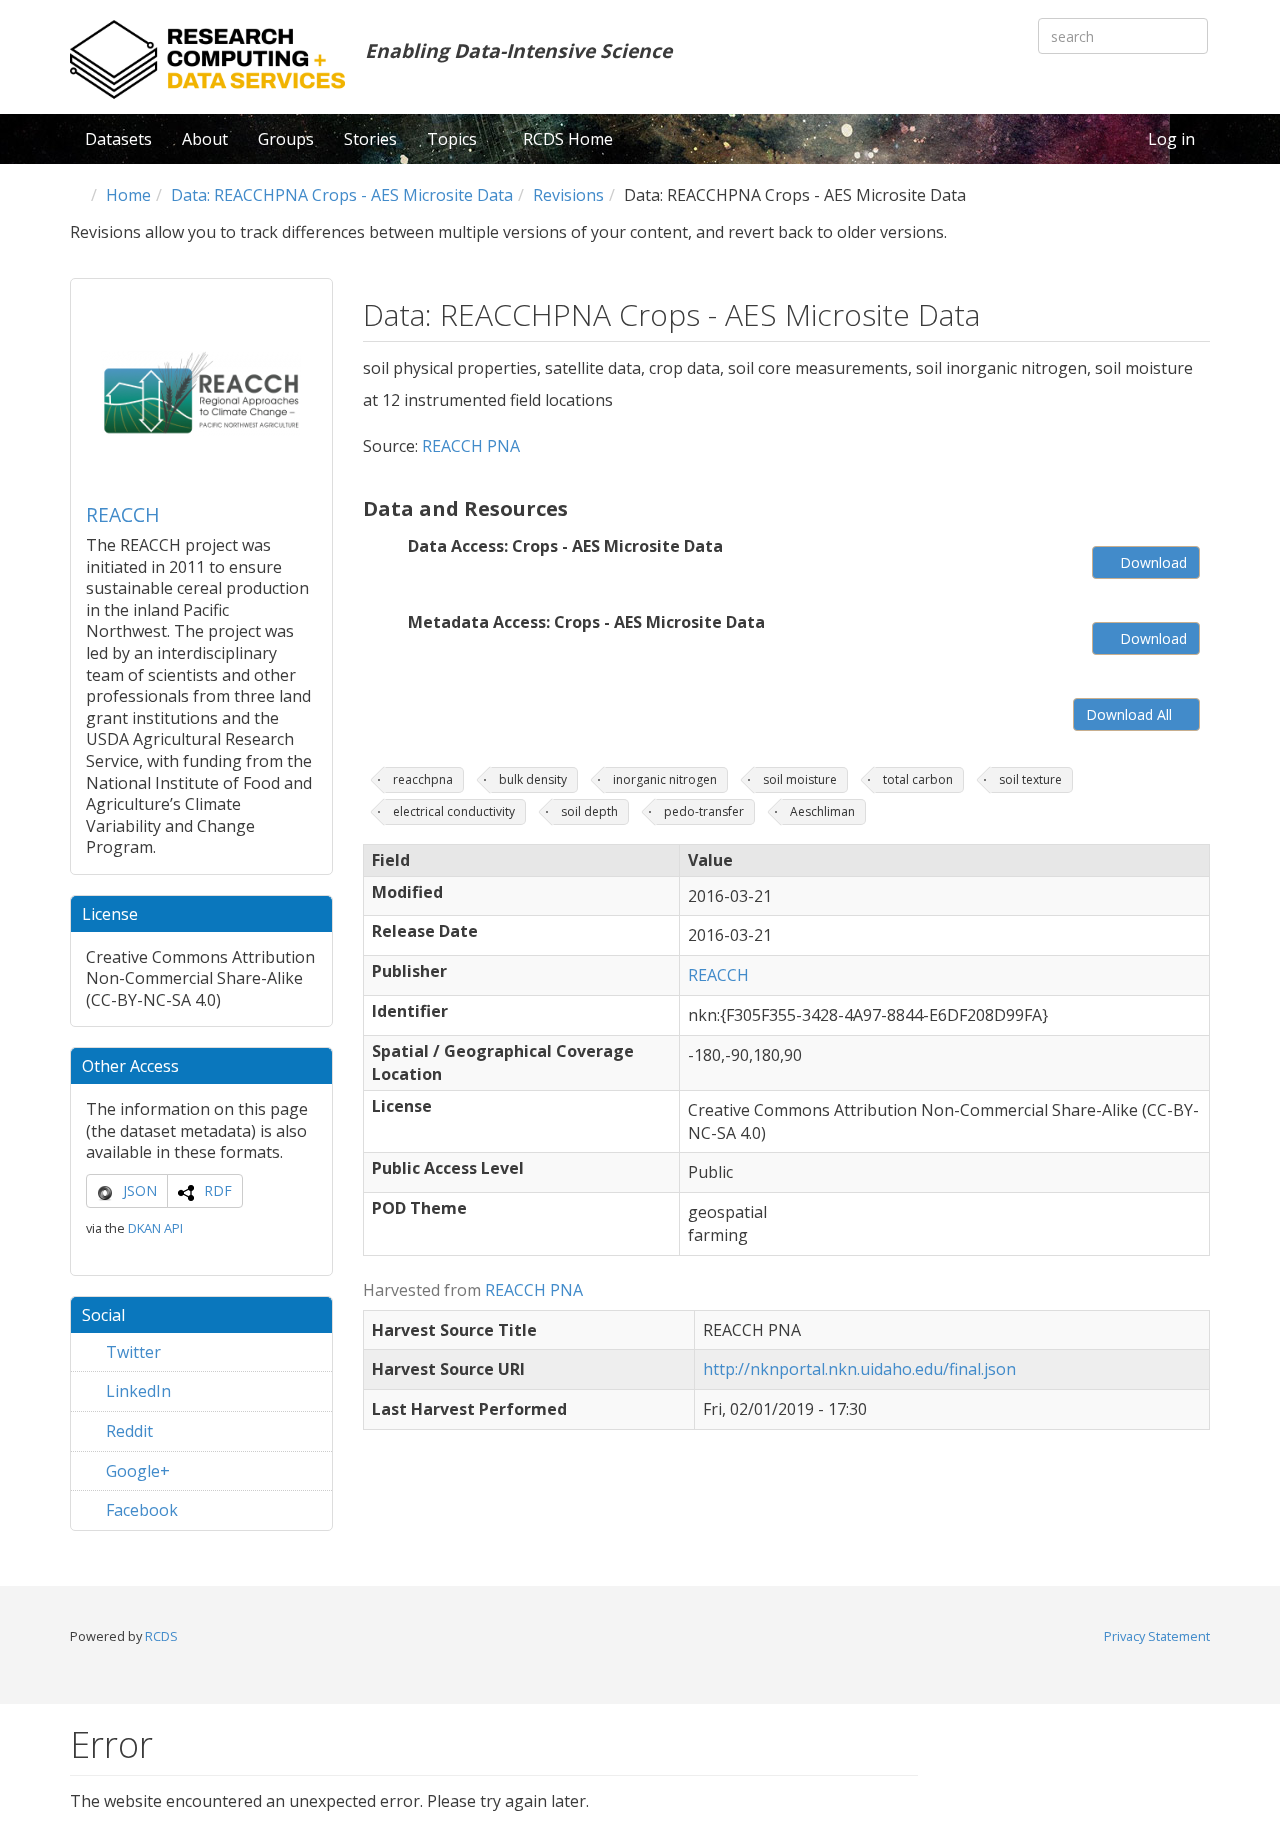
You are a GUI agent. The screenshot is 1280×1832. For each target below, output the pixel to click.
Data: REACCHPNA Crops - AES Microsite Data (342, 195)
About (205, 139)
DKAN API (155, 1228)
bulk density (533, 779)
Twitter (131, 1352)
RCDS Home (568, 139)
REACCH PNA (471, 446)
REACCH (123, 514)
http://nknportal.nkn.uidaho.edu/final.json (859, 1369)
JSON (140, 1190)
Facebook (140, 1510)
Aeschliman (822, 811)
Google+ (136, 1471)
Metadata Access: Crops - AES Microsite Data (586, 622)
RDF (218, 1190)
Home (128, 195)
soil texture (1030, 779)
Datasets (118, 139)
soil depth (589, 811)
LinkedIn (136, 1391)
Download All (1131, 714)
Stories (370, 139)
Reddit (127, 1431)
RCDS (161, 1636)
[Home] (207, 59)
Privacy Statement (1157, 1636)
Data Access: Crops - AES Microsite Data (565, 546)
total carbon (918, 779)
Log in (1171, 139)
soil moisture (800, 779)
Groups (286, 139)
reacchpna (423, 779)
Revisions (568, 195)
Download (1151, 562)
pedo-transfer (704, 811)
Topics (454, 139)
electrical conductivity (454, 811)
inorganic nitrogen (665, 779)
